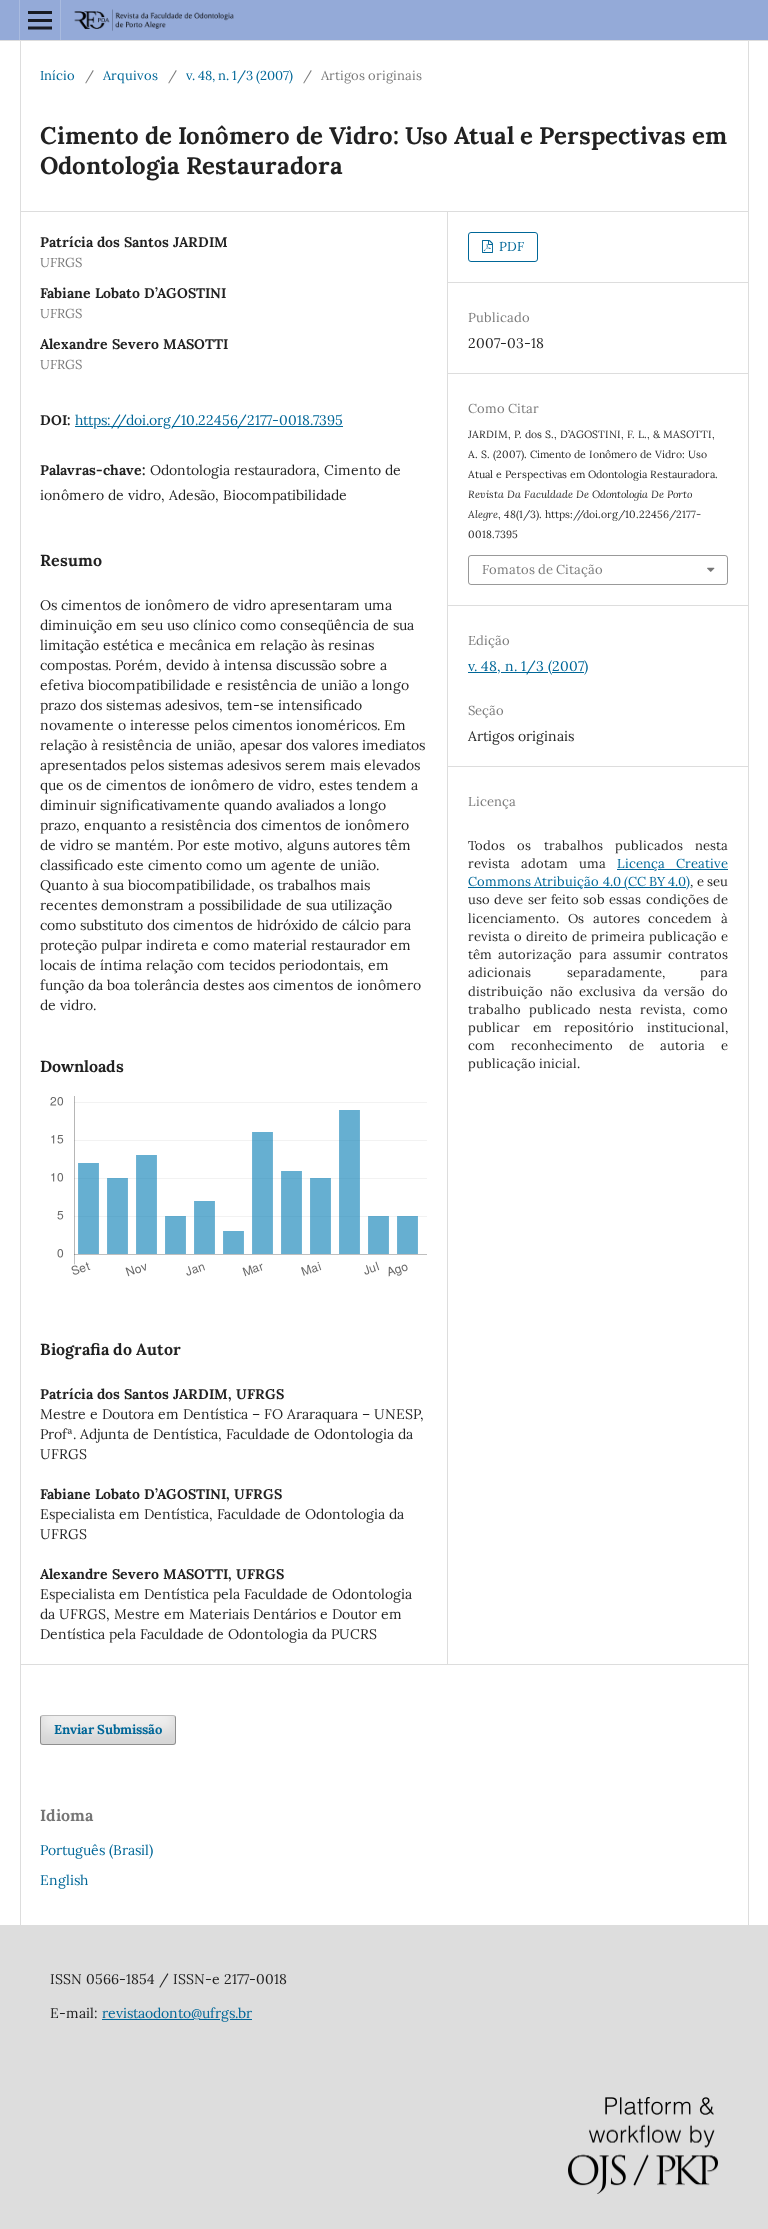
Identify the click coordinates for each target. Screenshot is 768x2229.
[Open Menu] (40, 20)
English (64, 1880)
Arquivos (130, 75)
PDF (510, 246)
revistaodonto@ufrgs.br (177, 2013)
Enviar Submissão (108, 1729)
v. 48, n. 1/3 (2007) (239, 75)
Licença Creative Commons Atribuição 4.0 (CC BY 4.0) (598, 872)
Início (57, 75)
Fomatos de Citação (542, 569)
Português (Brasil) (96, 1850)
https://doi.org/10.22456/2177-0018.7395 (209, 420)
